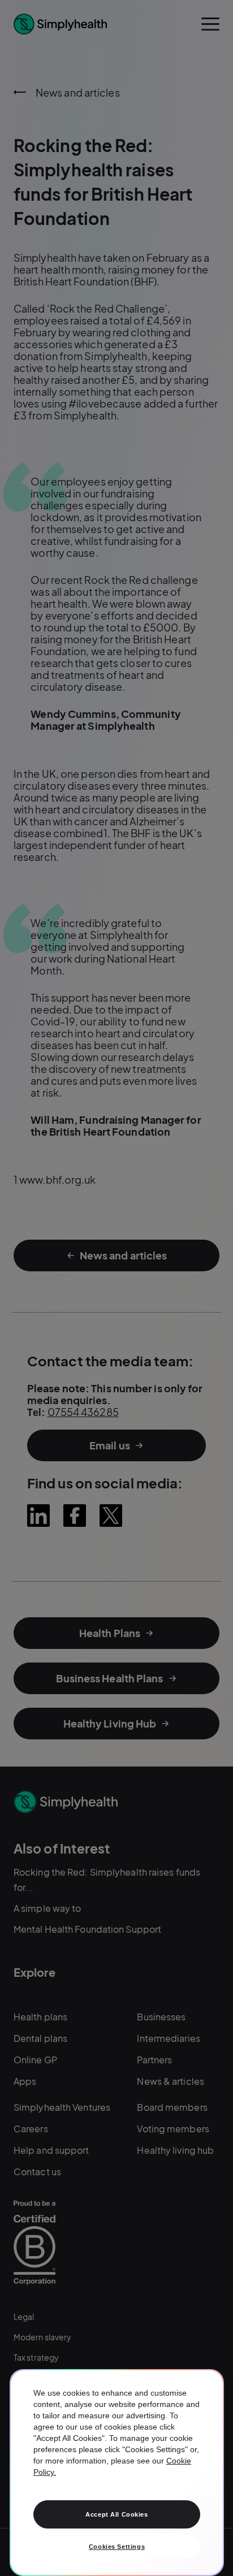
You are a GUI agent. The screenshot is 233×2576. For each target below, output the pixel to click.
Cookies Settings (117, 2547)
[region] (117, 2473)
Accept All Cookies (116, 2514)
